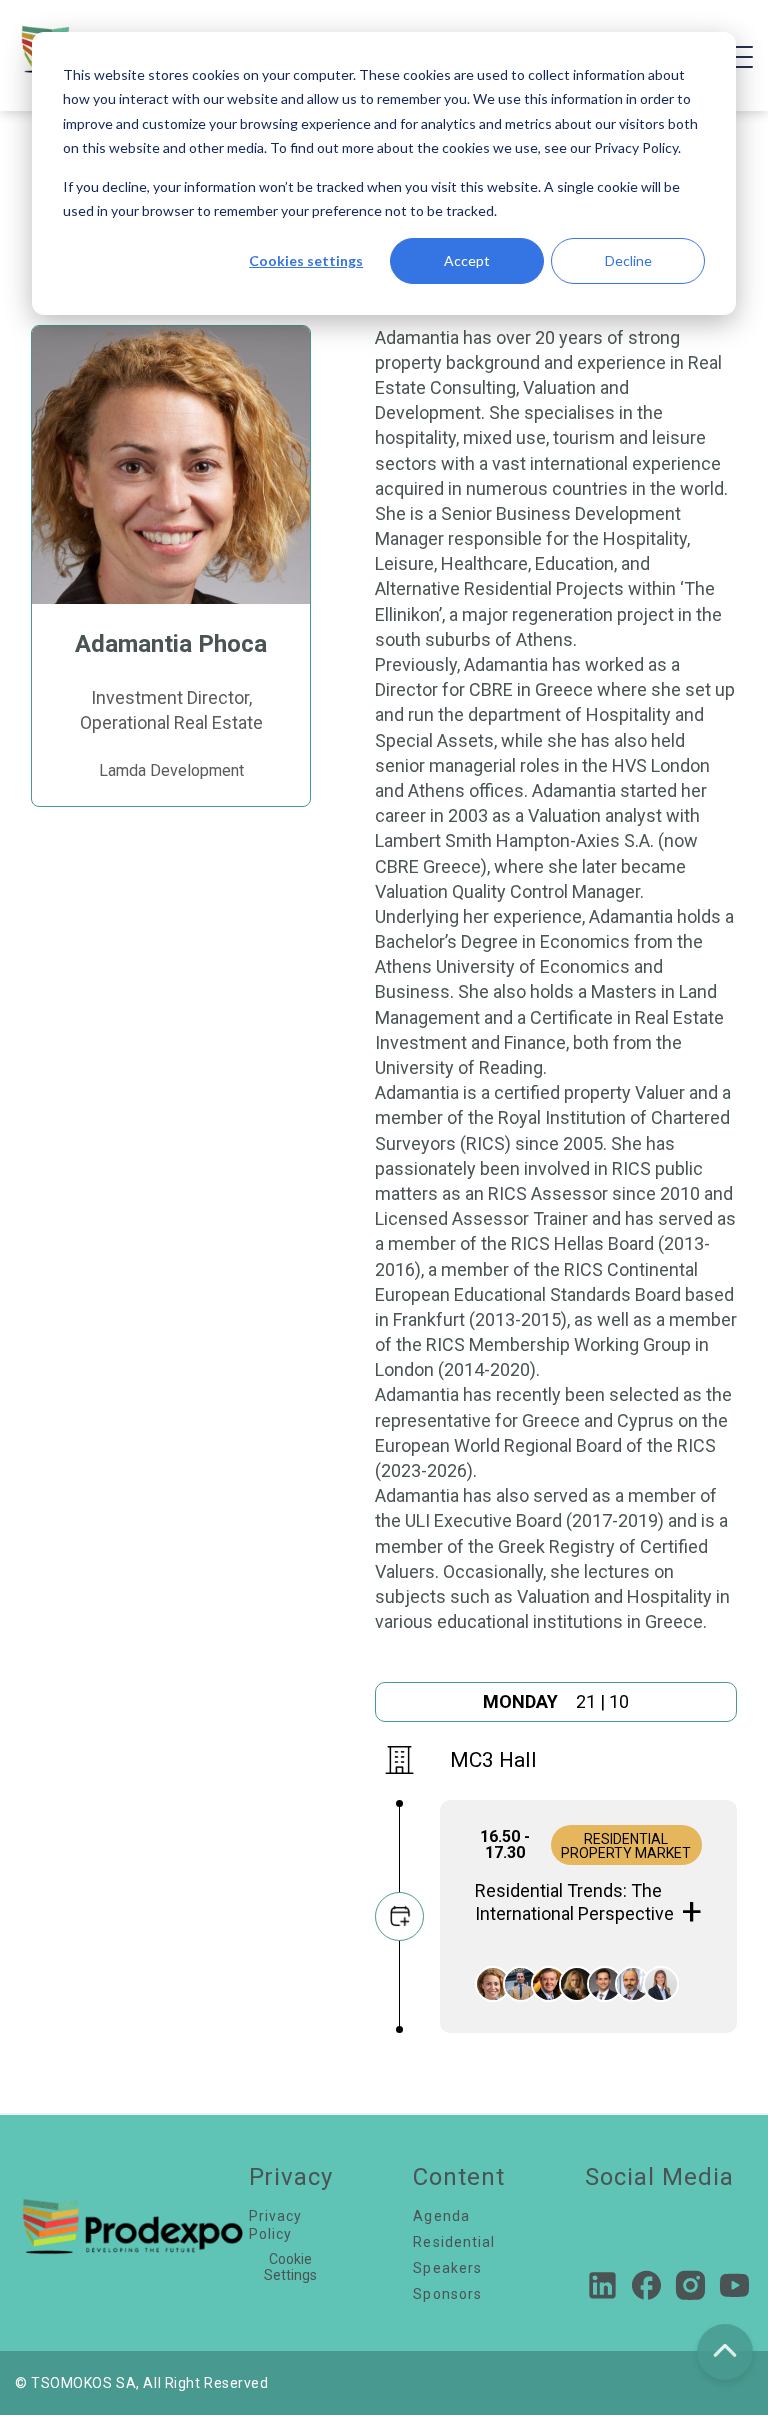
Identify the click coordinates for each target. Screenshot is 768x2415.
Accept (467, 260)
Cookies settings (306, 260)
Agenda (441, 2216)
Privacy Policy (276, 2225)
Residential (454, 2242)
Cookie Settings (290, 2267)
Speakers (447, 2268)
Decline (628, 260)
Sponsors (447, 2294)
